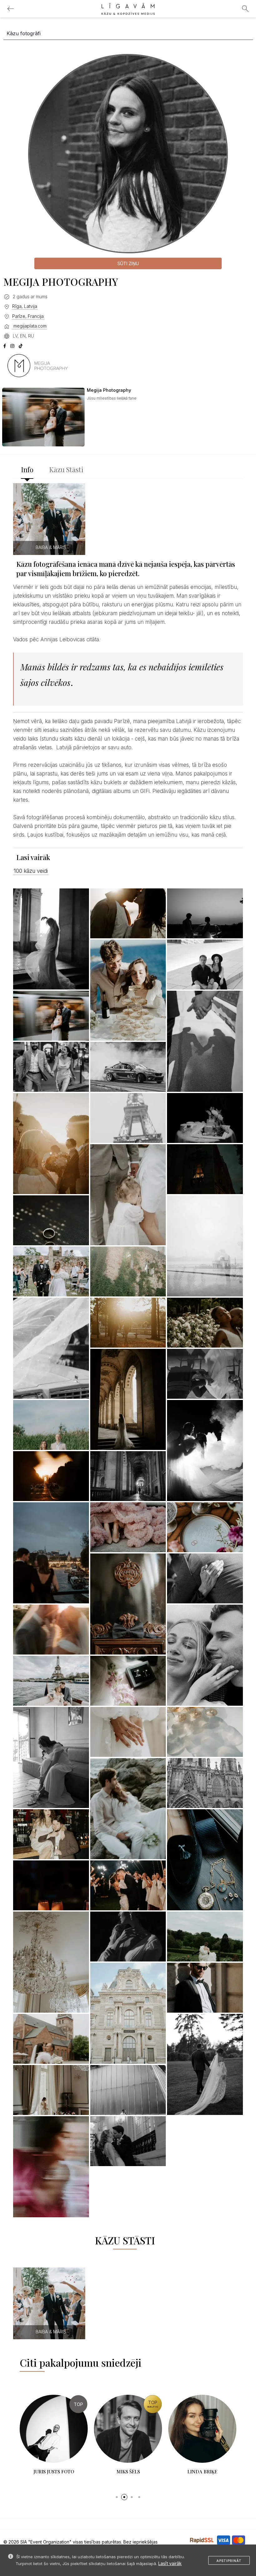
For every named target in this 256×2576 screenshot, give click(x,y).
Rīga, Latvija (25, 306)
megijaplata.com (29, 326)
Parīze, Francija (28, 316)
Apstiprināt (229, 2561)
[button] (117, 2497)
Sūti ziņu (128, 263)
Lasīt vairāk (170, 2563)
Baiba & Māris (51, 547)
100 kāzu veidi (31, 871)
